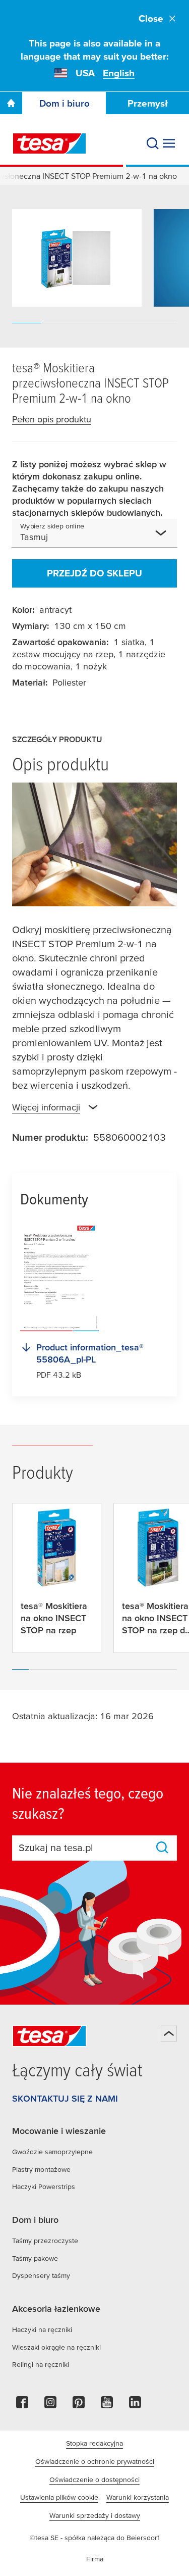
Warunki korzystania (138, 2497)
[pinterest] (79, 2405)
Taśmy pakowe (35, 2258)
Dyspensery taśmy (41, 2275)
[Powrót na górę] (169, 2033)
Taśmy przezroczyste (45, 2241)
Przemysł (148, 103)
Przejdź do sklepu (94, 573)
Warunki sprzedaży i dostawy (95, 2515)
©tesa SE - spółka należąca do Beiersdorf (94, 2538)
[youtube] (107, 2405)
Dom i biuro (65, 103)
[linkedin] (135, 2405)
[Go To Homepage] (11, 103)
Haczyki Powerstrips (44, 2186)
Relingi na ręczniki (41, 2364)
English (119, 73)
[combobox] (100, 537)
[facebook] (22, 2405)
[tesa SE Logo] (49, 143)
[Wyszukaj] (153, 143)
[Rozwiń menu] (169, 143)
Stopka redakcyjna (94, 2443)
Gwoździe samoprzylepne (52, 2152)
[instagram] (50, 2405)
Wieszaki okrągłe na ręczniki (56, 2347)
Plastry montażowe (41, 2169)
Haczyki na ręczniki (42, 2329)
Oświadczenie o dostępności (94, 2480)
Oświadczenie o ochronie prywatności (95, 2461)
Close (151, 18)
